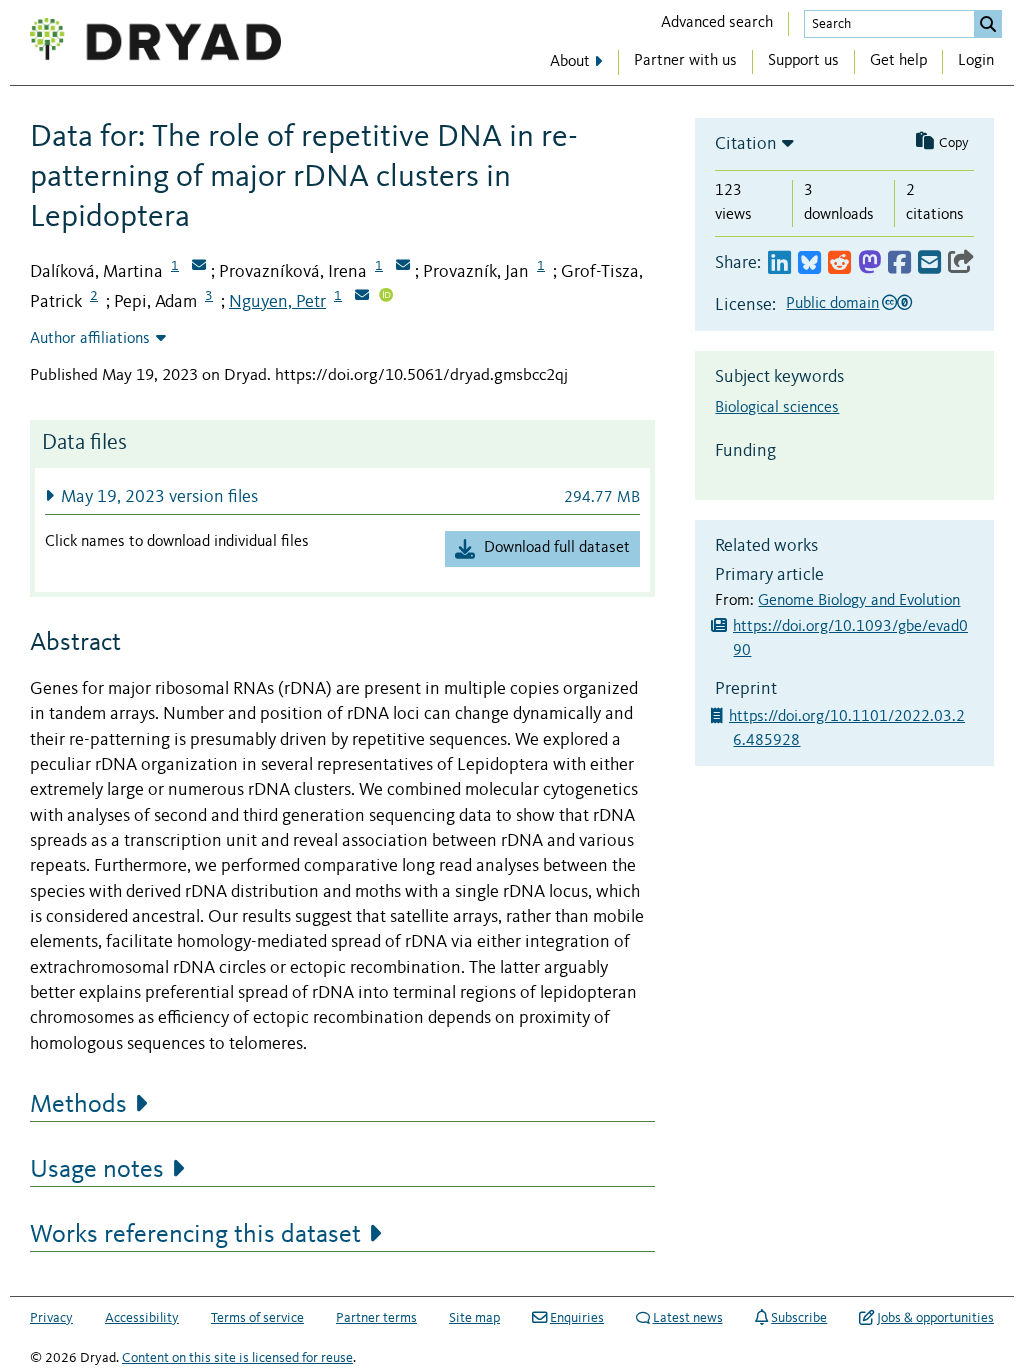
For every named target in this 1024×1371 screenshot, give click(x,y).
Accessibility (142, 1318)
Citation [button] (746, 144)
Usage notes (97, 1170)
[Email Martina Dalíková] (199, 267)
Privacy (51, 1318)
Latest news (688, 1318)
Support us (803, 61)
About (570, 62)
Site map (474, 1318)
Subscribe (799, 1318)
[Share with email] (929, 263)
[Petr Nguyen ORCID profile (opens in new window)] (386, 297)
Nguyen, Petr (277, 302)
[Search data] (988, 24)
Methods (78, 1105)
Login (976, 61)
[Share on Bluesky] (809, 263)
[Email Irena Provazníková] (403, 267)
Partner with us (685, 61)
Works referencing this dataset (195, 1235)
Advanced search (717, 23)
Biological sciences (777, 408)
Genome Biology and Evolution (859, 601)
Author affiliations (90, 339)
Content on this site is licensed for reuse (237, 1358)
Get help (898, 61)
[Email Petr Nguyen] (362, 297)
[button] (342, 496)
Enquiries (577, 1318)
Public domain (832, 304)
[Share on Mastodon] (869, 263)
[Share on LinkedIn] (779, 263)
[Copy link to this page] (961, 263)
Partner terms (376, 1318)
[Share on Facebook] (899, 263)
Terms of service (257, 1318)
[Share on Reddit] (839, 263)
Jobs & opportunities (935, 1318)
